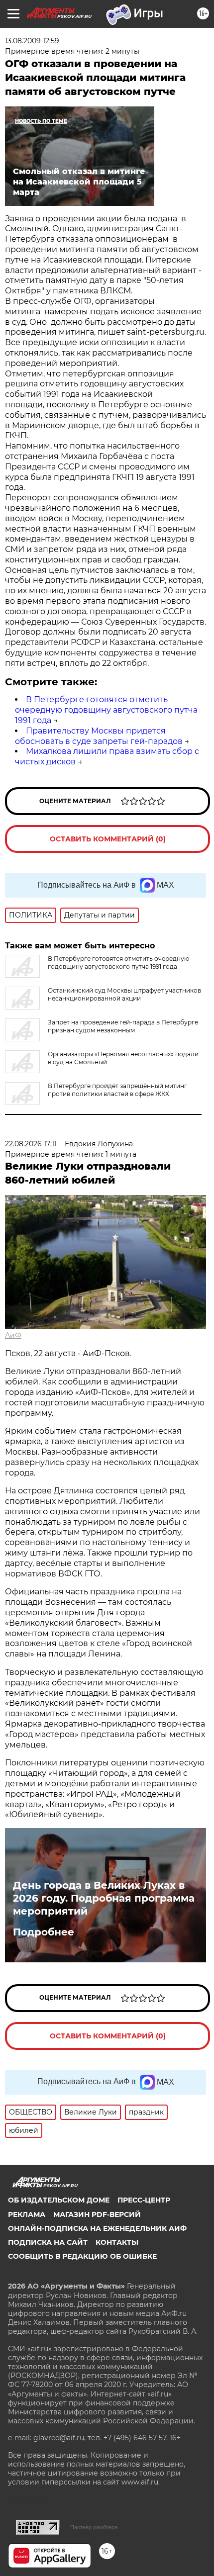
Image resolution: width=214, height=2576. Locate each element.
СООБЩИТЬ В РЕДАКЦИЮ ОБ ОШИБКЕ (82, 2256)
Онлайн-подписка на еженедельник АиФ (97, 2228)
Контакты (117, 2242)
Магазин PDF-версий (97, 2214)
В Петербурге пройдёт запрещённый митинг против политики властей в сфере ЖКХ (117, 1090)
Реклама (27, 2214)
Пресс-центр (144, 2200)
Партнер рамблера (94, 2527)
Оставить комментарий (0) (108, 839)
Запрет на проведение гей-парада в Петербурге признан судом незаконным (123, 1026)
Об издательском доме (59, 2200)
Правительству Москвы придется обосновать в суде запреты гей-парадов (99, 736)
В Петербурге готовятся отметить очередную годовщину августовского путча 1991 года (106, 710)
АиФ (13, 1335)
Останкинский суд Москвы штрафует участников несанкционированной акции (124, 994)
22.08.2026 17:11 (31, 1144)
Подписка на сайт (48, 2242)
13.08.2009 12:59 (32, 41)
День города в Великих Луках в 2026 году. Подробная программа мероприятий (104, 1898)
